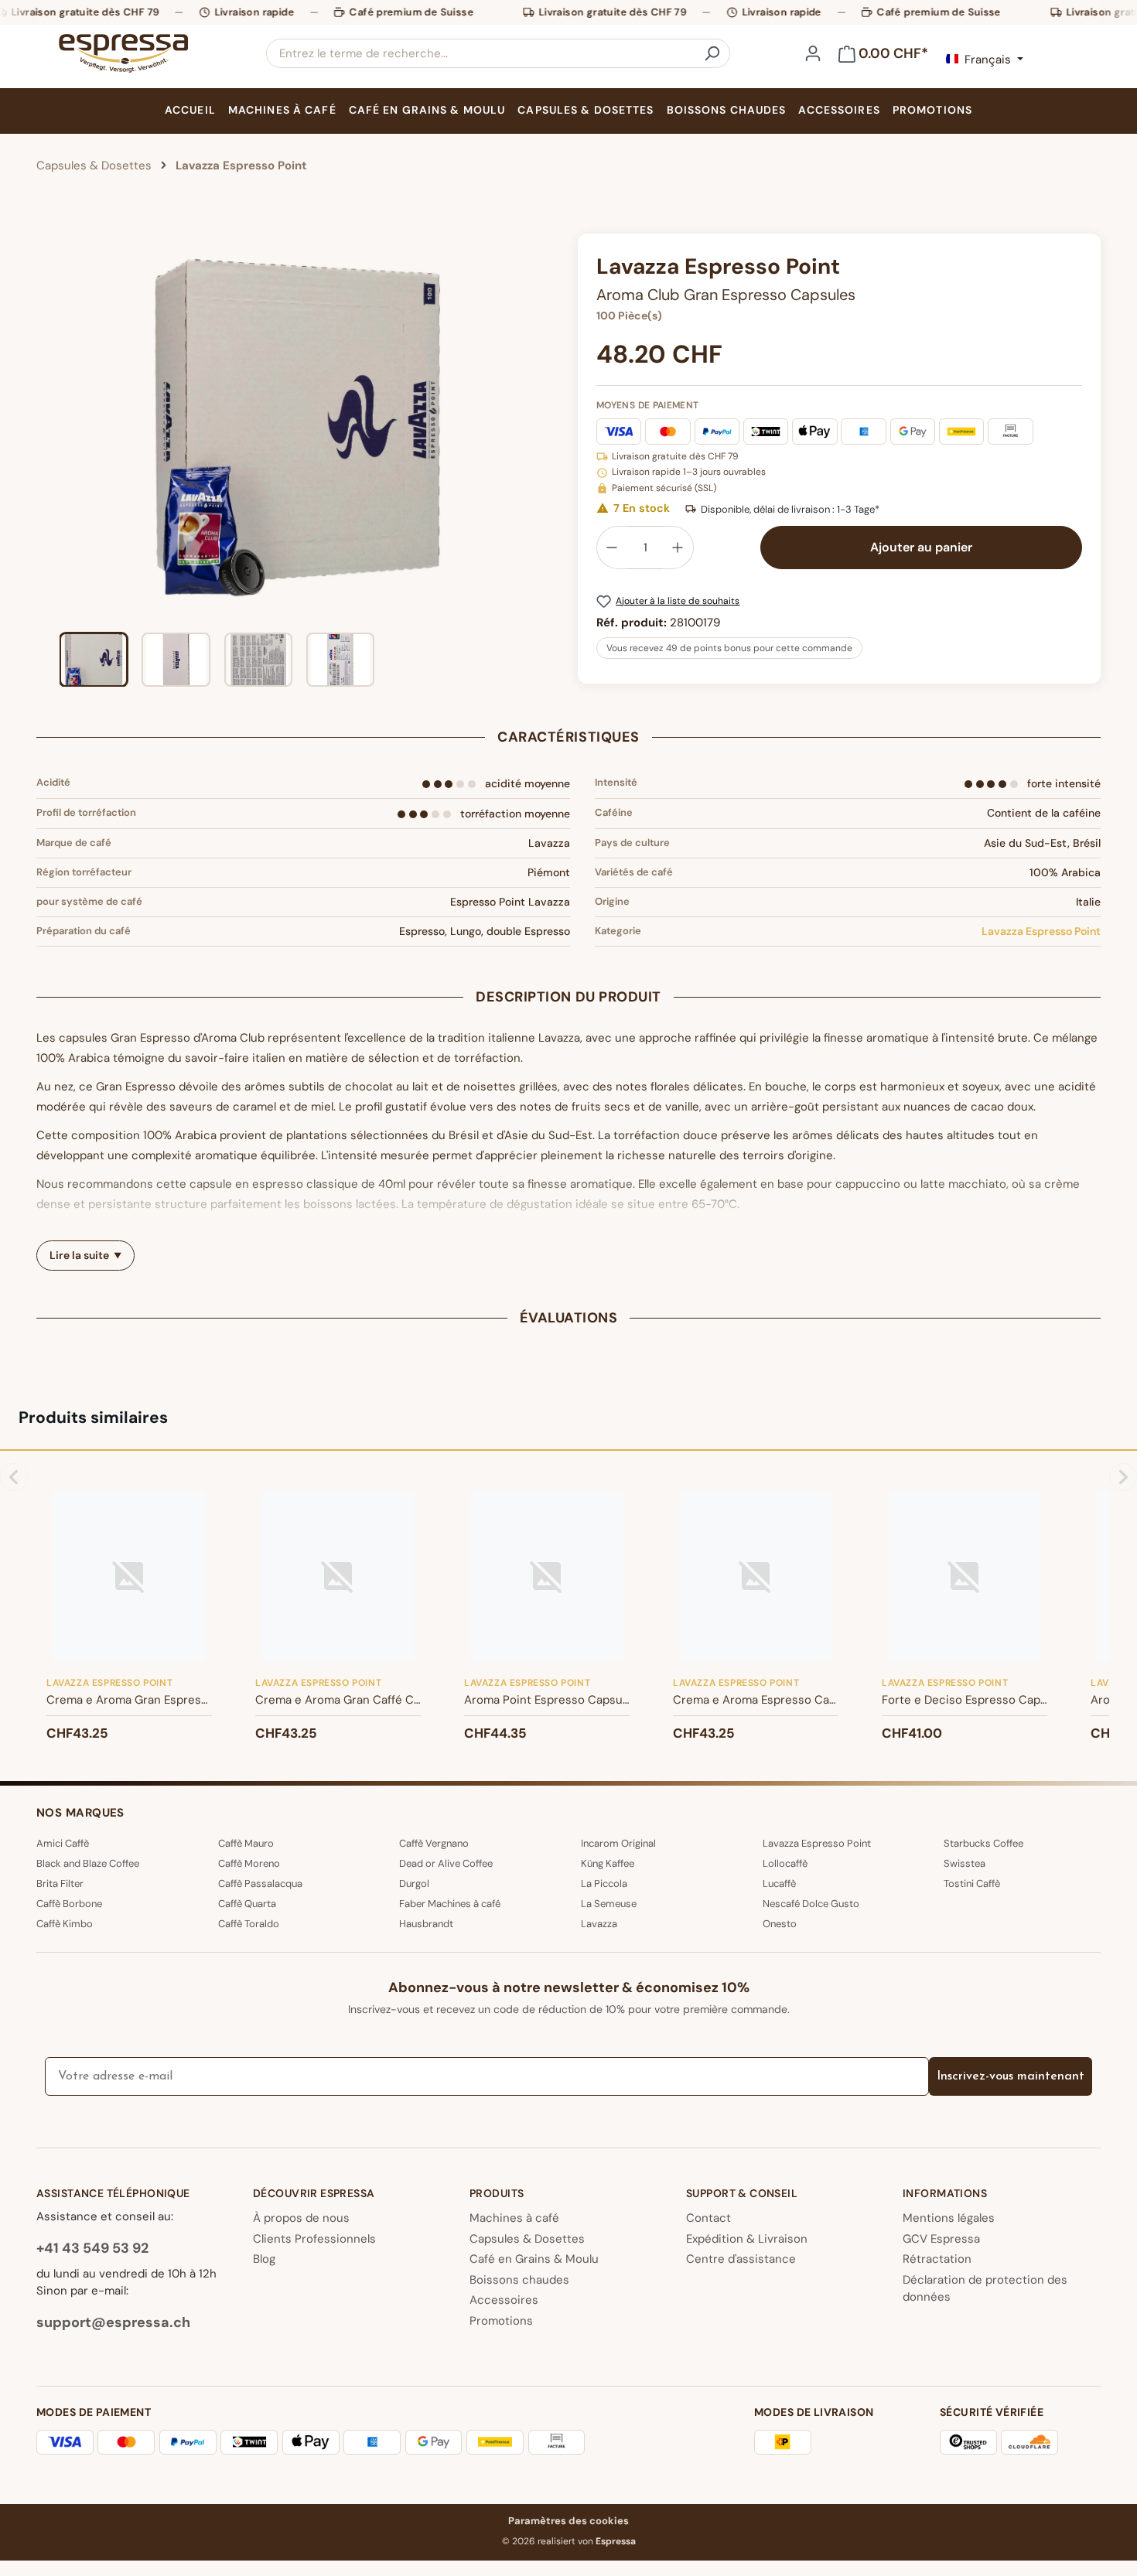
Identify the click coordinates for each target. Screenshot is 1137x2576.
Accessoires (504, 2300)
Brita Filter (60, 1883)
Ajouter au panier (921, 547)
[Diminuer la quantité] (612, 548)
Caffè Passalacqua (260, 1883)
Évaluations (569, 1318)
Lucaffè (779, 1883)
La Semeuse (609, 1904)
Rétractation (937, 2259)
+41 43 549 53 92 (92, 2248)
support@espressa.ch (113, 2322)
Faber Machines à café (450, 1904)
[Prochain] (547, 427)
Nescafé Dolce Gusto (811, 1904)
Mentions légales (949, 2218)
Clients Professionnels (314, 2239)
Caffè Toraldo (249, 1924)
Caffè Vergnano (434, 1843)
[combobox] (481, 53)
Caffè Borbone (69, 1904)
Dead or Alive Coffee (446, 1863)
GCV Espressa (941, 2239)
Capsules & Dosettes (527, 2239)
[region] (298, 460)
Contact (708, 2218)
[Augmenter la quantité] (678, 548)
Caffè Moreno (249, 1863)
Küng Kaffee (608, 1863)
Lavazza (599, 1924)
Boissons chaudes (519, 2280)
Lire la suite (79, 1255)
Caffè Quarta (247, 1904)
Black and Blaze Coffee (88, 1863)
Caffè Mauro (246, 1843)
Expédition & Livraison (747, 2239)
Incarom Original (618, 1843)
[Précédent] (48, 427)
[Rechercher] (712, 53)
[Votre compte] (813, 53)
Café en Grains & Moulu (534, 2259)
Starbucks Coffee (983, 1843)
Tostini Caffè (972, 1883)
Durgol (414, 1883)
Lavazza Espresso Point (1041, 931)
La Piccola (604, 1883)
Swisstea (965, 1863)
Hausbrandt (426, 1924)
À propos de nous (301, 2218)
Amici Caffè (63, 1843)
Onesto (780, 1924)
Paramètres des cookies (568, 2521)
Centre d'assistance (741, 2259)
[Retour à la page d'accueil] (123, 53)
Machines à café (514, 2218)
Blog (264, 2259)
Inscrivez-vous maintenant (1011, 2076)
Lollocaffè (785, 1863)
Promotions (501, 2321)
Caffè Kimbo (65, 1924)
